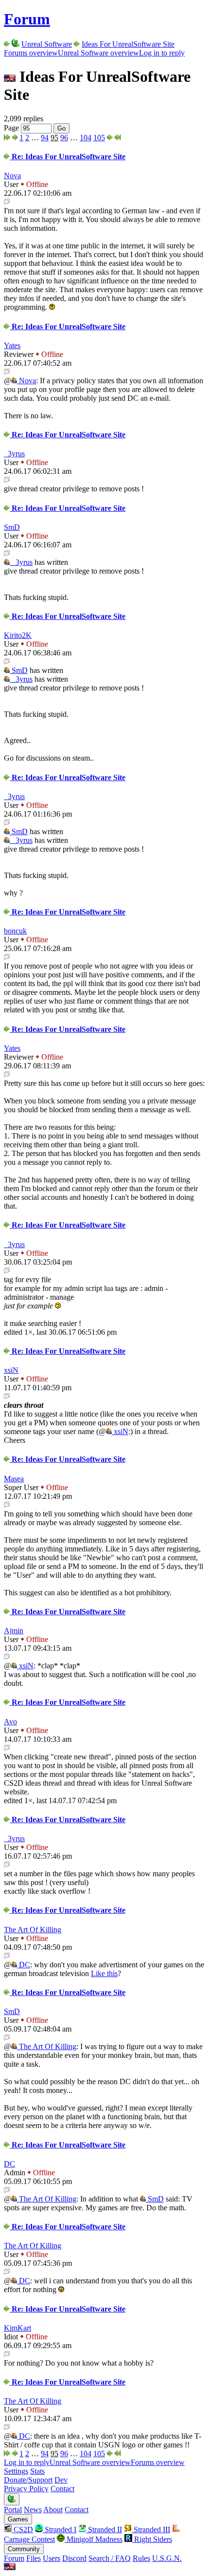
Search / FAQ (110, 2558)
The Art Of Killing (33, 1930)
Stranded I (60, 2529)
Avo (10, 1722)
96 (64, 138)
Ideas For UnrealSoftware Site (128, 44)
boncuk (15, 931)
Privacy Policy (26, 2489)
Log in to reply (162, 53)
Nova (12, 176)
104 (86, 138)
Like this (104, 1973)
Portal (13, 2510)
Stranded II (104, 2529)
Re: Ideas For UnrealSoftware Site (68, 157)
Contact (62, 2489)
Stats (37, 2471)
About (53, 2510)
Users (52, 2558)
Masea (14, 1479)
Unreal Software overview (98, 53)
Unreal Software (47, 44)
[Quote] (7, 202)
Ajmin (14, 1631)
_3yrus (14, 454)
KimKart (17, 2328)
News (33, 2510)
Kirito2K (18, 635)
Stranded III (151, 2529)
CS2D (22, 2529)
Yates (12, 345)
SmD (12, 527)
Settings (16, 2471)
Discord (74, 2558)
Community (24, 2549)
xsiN (11, 1370)
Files (34, 2558)
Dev (61, 2480)
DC (24, 1965)
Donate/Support (28, 2480)
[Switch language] (10, 2567)
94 (45, 138)
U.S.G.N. (167, 2558)
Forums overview (31, 53)
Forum (27, 19)
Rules (141, 2558)
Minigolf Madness (94, 2539)
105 (99, 138)
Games (18, 2519)
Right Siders (152, 2539)
